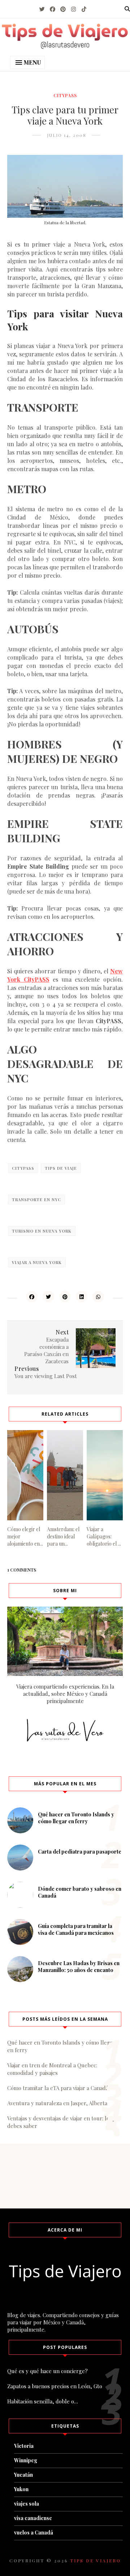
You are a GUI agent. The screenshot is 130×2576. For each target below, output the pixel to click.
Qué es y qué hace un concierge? (47, 2371)
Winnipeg (26, 2460)
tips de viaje (61, 1168)
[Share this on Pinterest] (65, 1296)
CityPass (65, 95)
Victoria (24, 2446)
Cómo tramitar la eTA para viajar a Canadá (58, 2088)
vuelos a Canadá (34, 2532)
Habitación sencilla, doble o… (43, 2401)
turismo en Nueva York (42, 1231)
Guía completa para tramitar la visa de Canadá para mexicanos (76, 1929)
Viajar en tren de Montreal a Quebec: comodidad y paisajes (52, 2069)
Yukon (21, 2489)
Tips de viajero (96, 2560)
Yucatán (23, 2475)
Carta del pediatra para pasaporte (80, 1852)
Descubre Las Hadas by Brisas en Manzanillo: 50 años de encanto (79, 1967)
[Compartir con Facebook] (32, 1296)
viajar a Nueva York (37, 1262)
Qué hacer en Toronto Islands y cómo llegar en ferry (76, 1818)
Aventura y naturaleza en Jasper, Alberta (57, 2103)
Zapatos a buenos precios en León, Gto (55, 2386)
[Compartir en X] (48, 1296)
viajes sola (27, 2504)
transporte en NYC (36, 1200)
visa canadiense (33, 2518)
